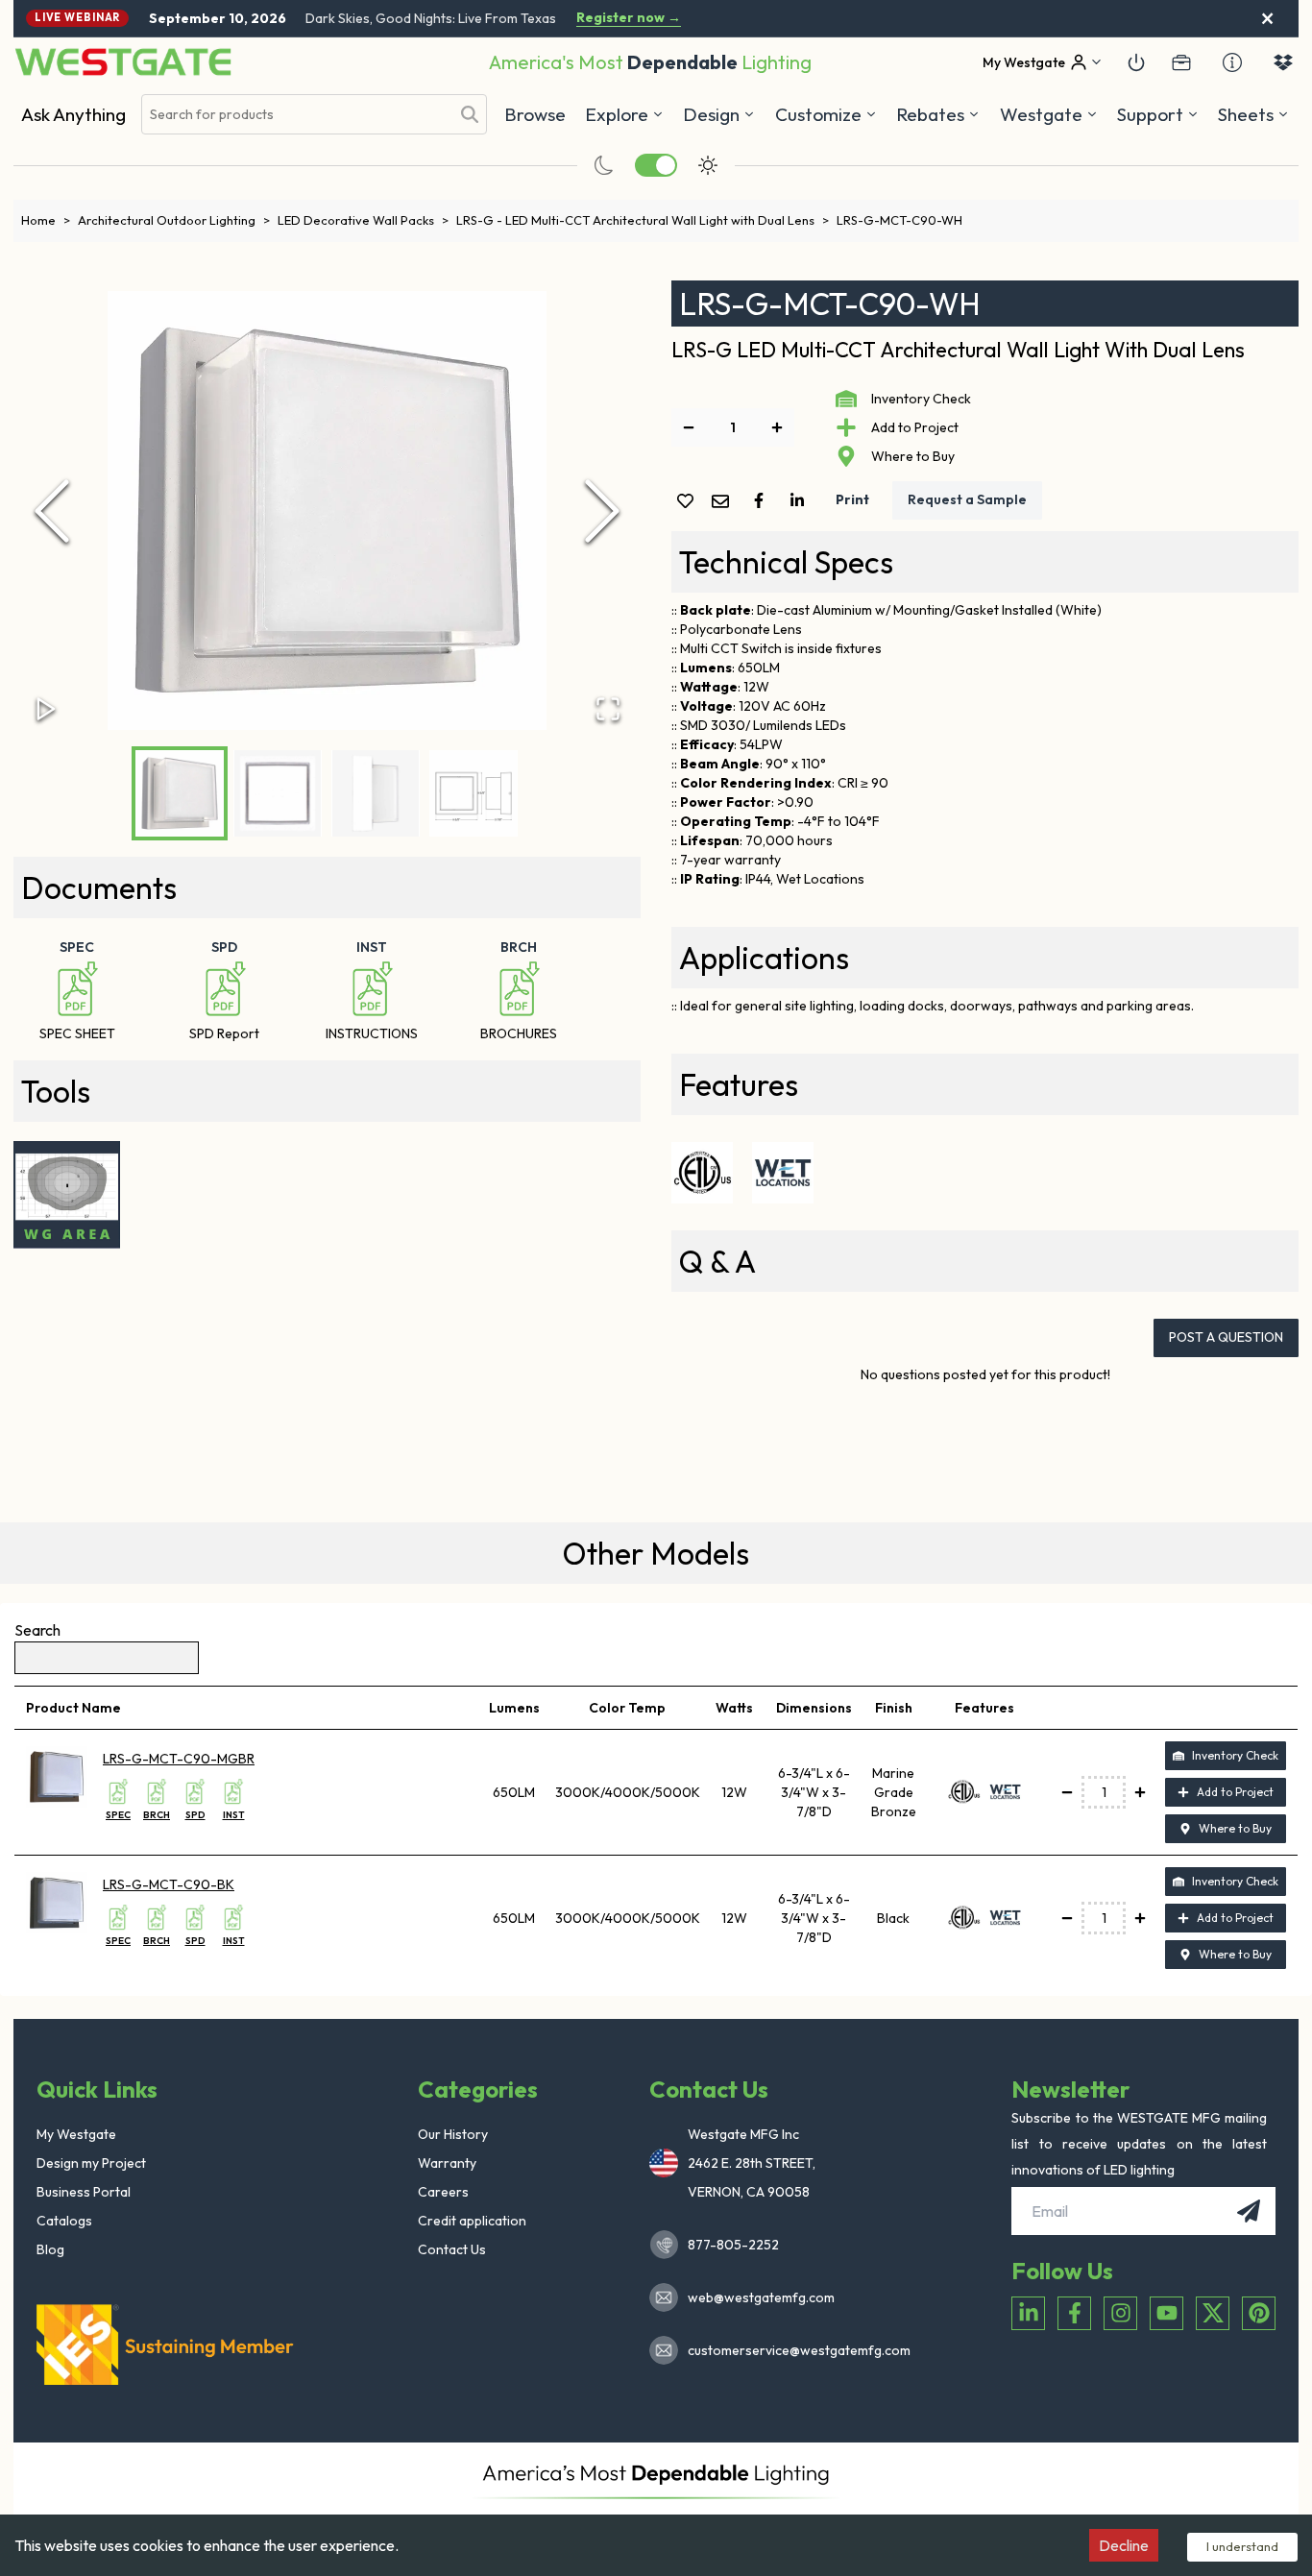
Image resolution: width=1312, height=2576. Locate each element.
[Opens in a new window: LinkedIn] (1028, 2313)
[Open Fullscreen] (608, 709)
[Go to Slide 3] (376, 793)
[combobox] (296, 115)
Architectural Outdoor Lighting (174, 220)
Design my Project (91, 2163)
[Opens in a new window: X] (1213, 2313)
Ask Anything (73, 114)
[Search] (470, 114)
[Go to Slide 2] (278, 793)
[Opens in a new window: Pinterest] (1259, 2313)
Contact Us (452, 2249)
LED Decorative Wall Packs (363, 220)
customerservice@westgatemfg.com (793, 2350)
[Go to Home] (123, 62)
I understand (1242, 2546)
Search (37, 1630)
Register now (629, 18)
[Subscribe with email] (1249, 2211)
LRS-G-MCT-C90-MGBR (179, 1759)
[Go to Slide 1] (180, 793)
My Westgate (76, 2134)
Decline (1124, 2545)
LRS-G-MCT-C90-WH (899, 220)
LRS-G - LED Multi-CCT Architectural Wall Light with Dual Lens (643, 220)
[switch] (656, 165)
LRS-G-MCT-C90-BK (169, 1884)
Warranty (447, 2163)
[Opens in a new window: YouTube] (1166, 2313)
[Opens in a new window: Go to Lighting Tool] (67, 1195)
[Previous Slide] (52, 511)
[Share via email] (724, 503)
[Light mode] (708, 165)
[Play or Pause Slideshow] (46, 709)
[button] (938, 114)
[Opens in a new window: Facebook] (1074, 2313)
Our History (453, 2134)
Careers (443, 2192)
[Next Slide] (602, 511)
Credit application (472, 2221)
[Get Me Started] (1136, 62)
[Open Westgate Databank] (1283, 62)
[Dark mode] (604, 165)
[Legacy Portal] (1181, 62)
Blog (50, 2249)
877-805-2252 (733, 2245)
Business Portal (84, 2192)
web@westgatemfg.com (761, 2297)
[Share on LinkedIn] (801, 500)
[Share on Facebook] (763, 500)
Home (46, 220)
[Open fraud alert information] (1232, 62)
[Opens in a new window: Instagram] (1120, 2313)
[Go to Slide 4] (474, 793)
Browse (535, 114)
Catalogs (64, 2221)
